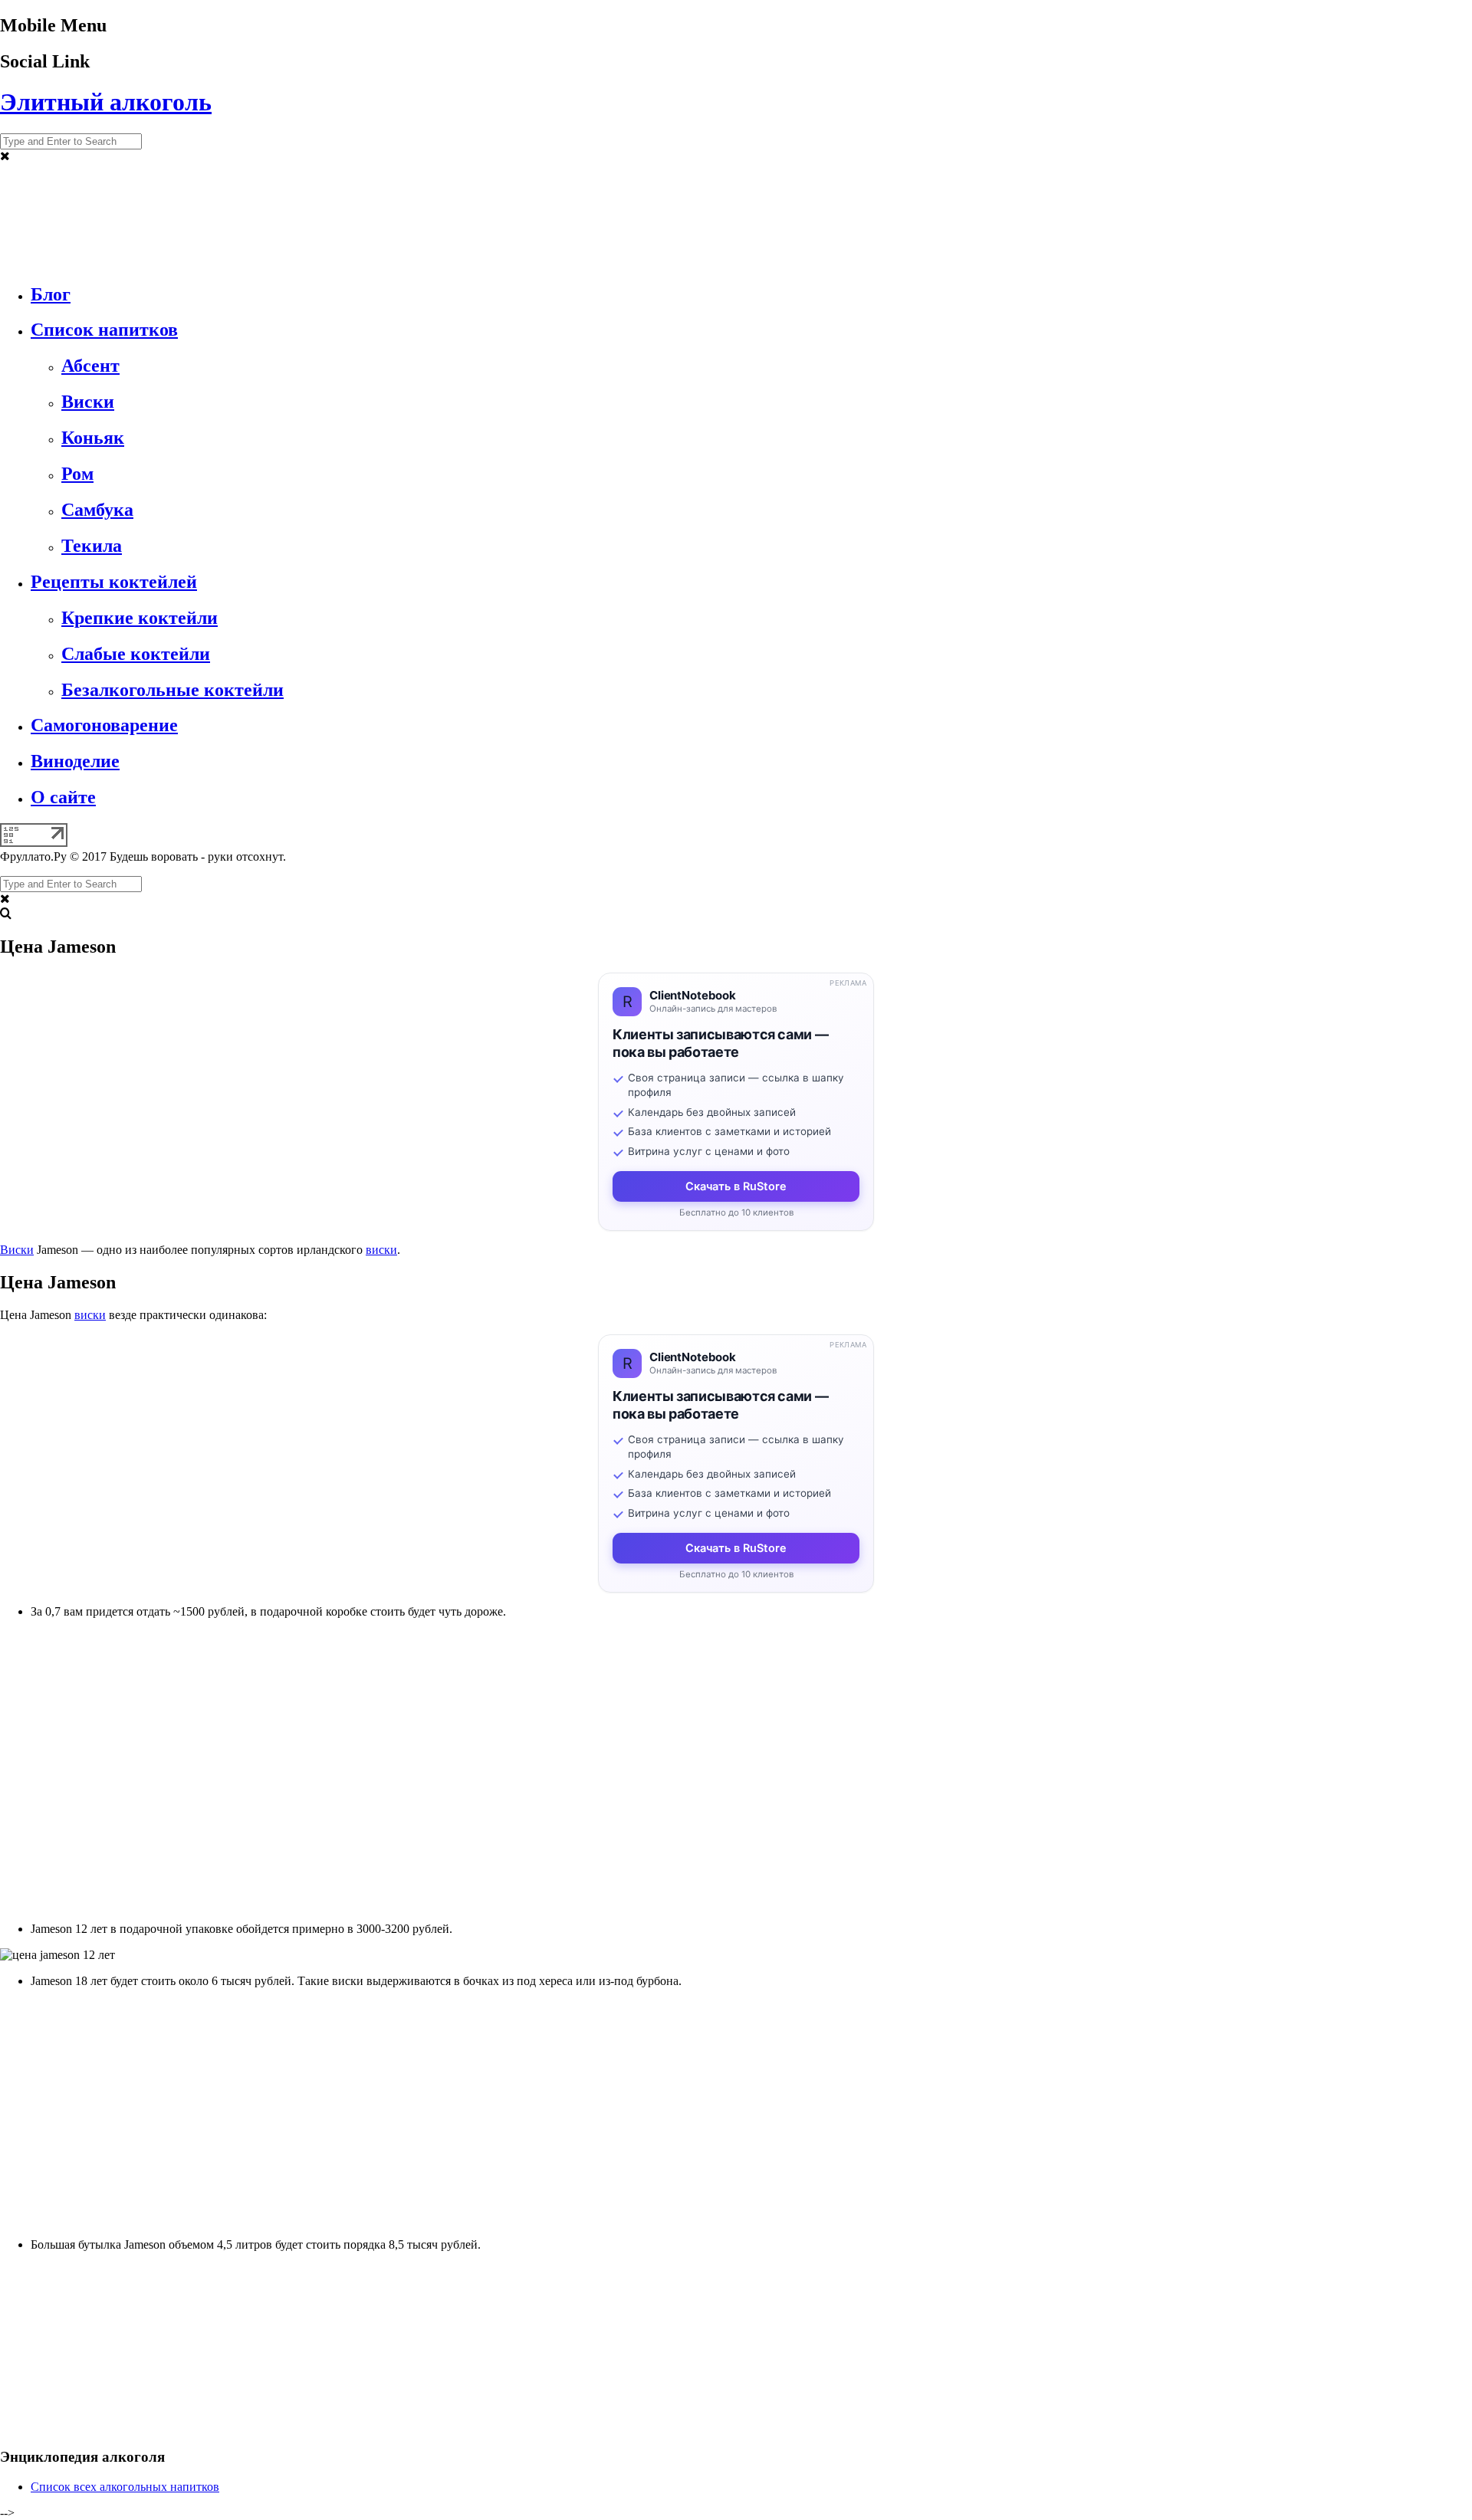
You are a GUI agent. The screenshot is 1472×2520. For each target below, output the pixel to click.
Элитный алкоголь (106, 102)
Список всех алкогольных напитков (125, 2487)
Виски (17, 1250)
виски (381, 1250)
